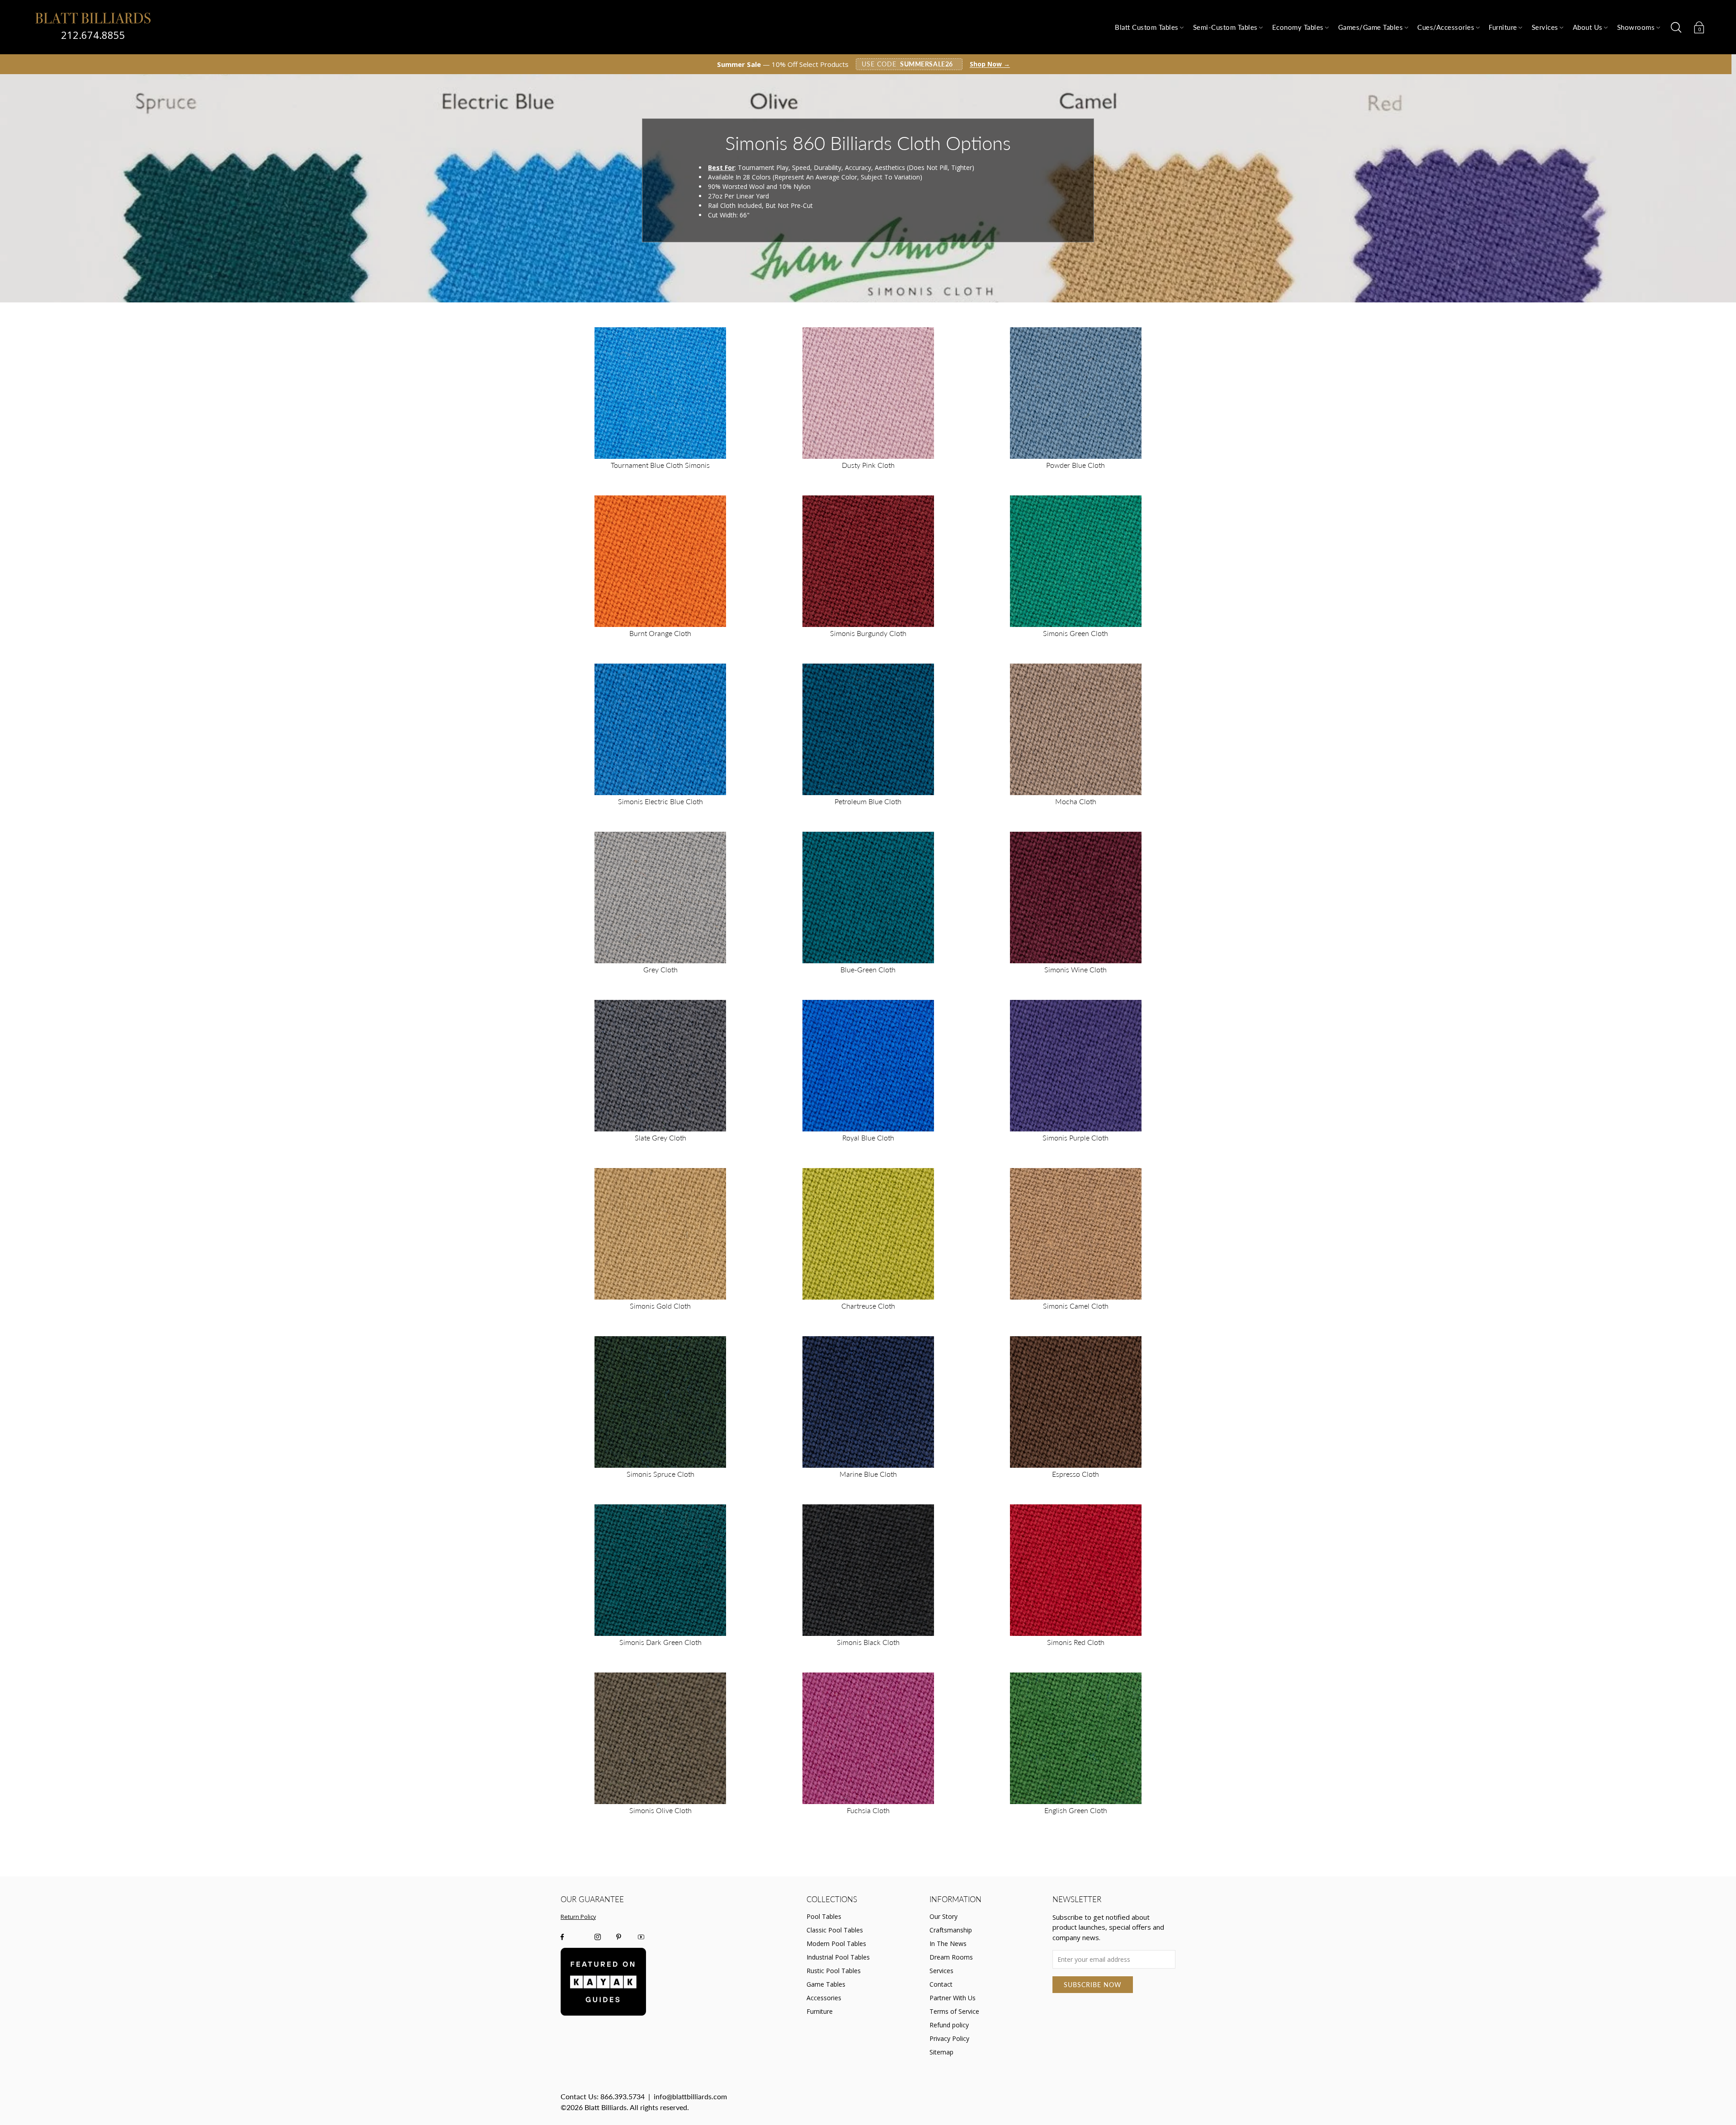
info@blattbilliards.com (690, 2096)
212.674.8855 (93, 35)
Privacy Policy (949, 2038)
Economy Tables (1298, 27)
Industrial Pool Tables (838, 1957)
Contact (941, 1984)
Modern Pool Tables (836, 1944)
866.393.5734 (623, 2096)
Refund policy (949, 2025)
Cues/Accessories (1446, 27)
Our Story (943, 1916)
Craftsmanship (951, 1930)
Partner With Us (953, 1998)
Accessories (824, 1998)
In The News (948, 1944)
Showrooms (1636, 27)
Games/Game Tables (1371, 27)
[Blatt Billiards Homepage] (93, 18)
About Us (1588, 27)
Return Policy (578, 1917)
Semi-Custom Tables (1225, 27)
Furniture (1503, 27)
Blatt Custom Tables (1147, 27)
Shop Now (990, 64)
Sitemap (941, 2052)
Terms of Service (954, 2011)
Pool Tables (824, 1916)
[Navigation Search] (1676, 28)
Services (1545, 27)
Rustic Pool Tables (834, 1971)
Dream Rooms (951, 1957)
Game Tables (826, 1984)
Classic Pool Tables (835, 1930)
